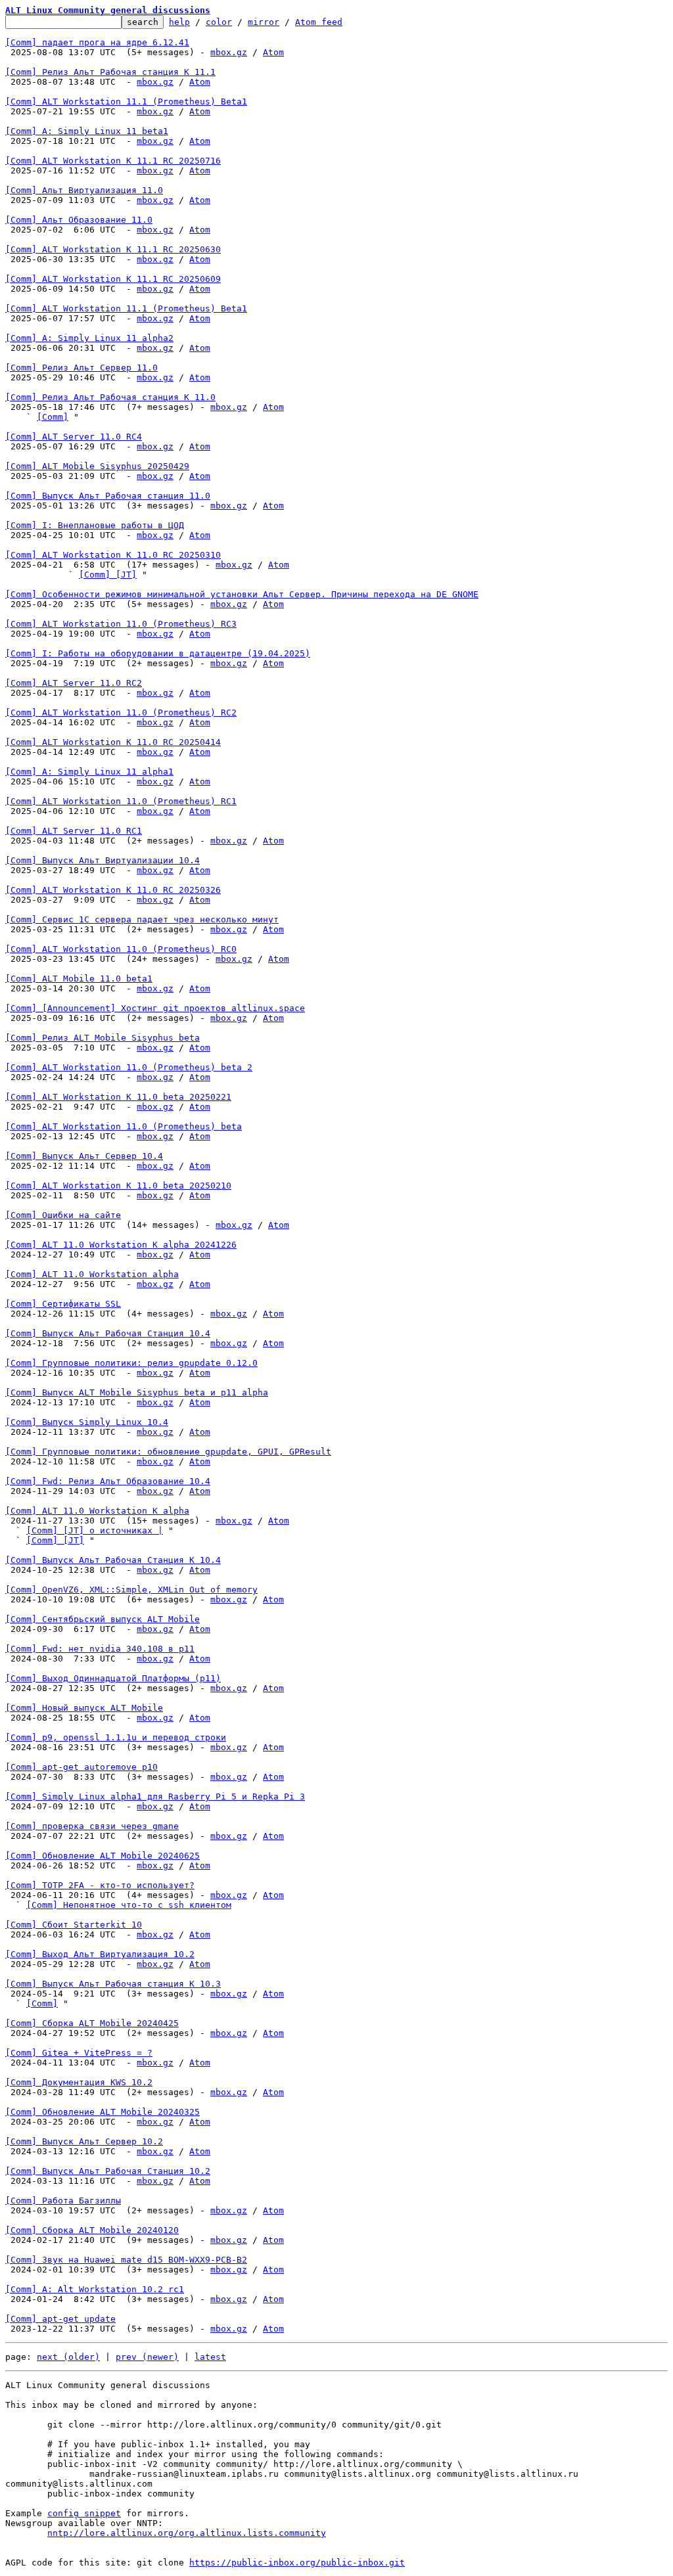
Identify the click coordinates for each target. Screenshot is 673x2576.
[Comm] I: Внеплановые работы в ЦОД (95, 525)
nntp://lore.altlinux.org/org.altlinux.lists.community (187, 2533)
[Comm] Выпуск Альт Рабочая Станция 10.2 (108, 2171)
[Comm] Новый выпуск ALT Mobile (84, 1708)
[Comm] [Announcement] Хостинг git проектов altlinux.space (155, 1008)
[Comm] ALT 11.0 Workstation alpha (92, 1274)
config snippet (84, 2513)
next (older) (68, 2357)
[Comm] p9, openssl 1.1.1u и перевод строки (116, 1737)
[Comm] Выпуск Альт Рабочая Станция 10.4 (108, 1333)
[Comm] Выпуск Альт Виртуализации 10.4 (103, 860)
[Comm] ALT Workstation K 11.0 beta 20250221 (118, 1097)
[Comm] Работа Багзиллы (63, 2201)
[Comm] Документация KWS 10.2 (79, 2082)
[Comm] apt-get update (60, 2319)
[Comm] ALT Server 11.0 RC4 (74, 437)
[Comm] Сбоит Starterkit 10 (74, 1925)
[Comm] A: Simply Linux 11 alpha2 (89, 338)
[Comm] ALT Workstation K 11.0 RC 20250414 (113, 742)
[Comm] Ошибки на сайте (63, 1215)
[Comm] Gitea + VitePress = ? (79, 2053)
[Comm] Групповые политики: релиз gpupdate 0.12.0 (131, 1363)
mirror (264, 22)
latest (210, 2357)
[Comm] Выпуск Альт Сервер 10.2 (84, 2141)
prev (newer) (147, 2357)
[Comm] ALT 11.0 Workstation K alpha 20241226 (121, 1245)
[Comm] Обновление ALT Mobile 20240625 (103, 1856)
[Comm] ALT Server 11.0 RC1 (74, 831)
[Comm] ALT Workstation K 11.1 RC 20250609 (113, 279)
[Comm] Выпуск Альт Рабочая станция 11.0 (108, 496)
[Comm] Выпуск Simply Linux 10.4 (87, 1422)
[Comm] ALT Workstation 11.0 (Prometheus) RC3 (121, 624)
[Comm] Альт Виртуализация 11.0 (84, 190)
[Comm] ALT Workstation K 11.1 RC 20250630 (113, 249)
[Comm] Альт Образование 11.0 (79, 220)
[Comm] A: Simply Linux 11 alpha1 (89, 772)
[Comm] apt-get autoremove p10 (81, 1767)
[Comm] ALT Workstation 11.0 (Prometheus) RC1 (121, 801)
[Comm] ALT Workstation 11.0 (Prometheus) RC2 (121, 712)
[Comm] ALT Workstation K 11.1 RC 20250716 (113, 161)
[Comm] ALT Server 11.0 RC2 (74, 683)
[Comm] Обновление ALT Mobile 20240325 (103, 2112)
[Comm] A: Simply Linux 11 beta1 (87, 131)
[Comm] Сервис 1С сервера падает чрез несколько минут (142, 919)
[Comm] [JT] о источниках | (95, 1530)
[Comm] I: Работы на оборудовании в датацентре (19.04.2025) (158, 653)
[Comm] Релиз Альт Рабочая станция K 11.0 (110, 397)
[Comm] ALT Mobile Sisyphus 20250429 (97, 466)
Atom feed (319, 22)
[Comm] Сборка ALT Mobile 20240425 (92, 2023)
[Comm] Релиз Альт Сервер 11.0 (81, 368)
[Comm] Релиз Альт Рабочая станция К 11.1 (110, 72)
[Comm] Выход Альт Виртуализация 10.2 (100, 1954)
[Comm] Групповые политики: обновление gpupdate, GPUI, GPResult (168, 1452)
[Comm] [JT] (108, 575)
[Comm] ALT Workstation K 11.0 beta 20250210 (118, 1186)
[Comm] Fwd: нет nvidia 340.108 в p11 (100, 1649)
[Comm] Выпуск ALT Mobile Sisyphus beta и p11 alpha (137, 1392)
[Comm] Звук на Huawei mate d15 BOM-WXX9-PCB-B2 (126, 2260)
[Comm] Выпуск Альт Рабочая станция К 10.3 (113, 1984)
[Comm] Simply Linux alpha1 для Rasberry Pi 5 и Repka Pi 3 (155, 1796)
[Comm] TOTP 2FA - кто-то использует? (100, 1885)
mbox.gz (229, 52)
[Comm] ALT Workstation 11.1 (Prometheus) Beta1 (126, 102)
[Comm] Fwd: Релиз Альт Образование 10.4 (108, 1481)
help (179, 22)
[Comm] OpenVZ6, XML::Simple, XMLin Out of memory (131, 1590)
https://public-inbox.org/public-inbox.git (297, 2563)
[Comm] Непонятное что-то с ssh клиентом (129, 1905)
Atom (273, 52)
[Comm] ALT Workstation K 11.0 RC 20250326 (113, 890)
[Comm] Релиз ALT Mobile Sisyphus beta (103, 1038)
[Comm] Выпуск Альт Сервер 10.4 (84, 1156)
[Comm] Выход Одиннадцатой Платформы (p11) (113, 1678)
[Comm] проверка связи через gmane (92, 1826)
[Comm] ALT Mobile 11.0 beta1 (79, 979)
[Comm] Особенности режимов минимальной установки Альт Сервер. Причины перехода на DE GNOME (242, 594)
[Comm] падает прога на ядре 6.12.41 (97, 42)
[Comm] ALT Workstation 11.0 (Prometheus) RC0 (121, 949)
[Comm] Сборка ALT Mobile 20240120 (92, 2230)
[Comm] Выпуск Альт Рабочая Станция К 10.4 (113, 1560)
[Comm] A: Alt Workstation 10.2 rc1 (95, 2289)
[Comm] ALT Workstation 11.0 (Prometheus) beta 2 (129, 1067)
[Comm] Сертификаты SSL (63, 1304)
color (219, 22)
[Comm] (53, 417)
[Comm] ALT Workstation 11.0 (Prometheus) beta (124, 1126)
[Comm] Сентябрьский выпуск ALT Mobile (103, 1619)
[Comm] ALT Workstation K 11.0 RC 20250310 (113, 555)
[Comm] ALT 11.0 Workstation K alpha (97, 1511)
